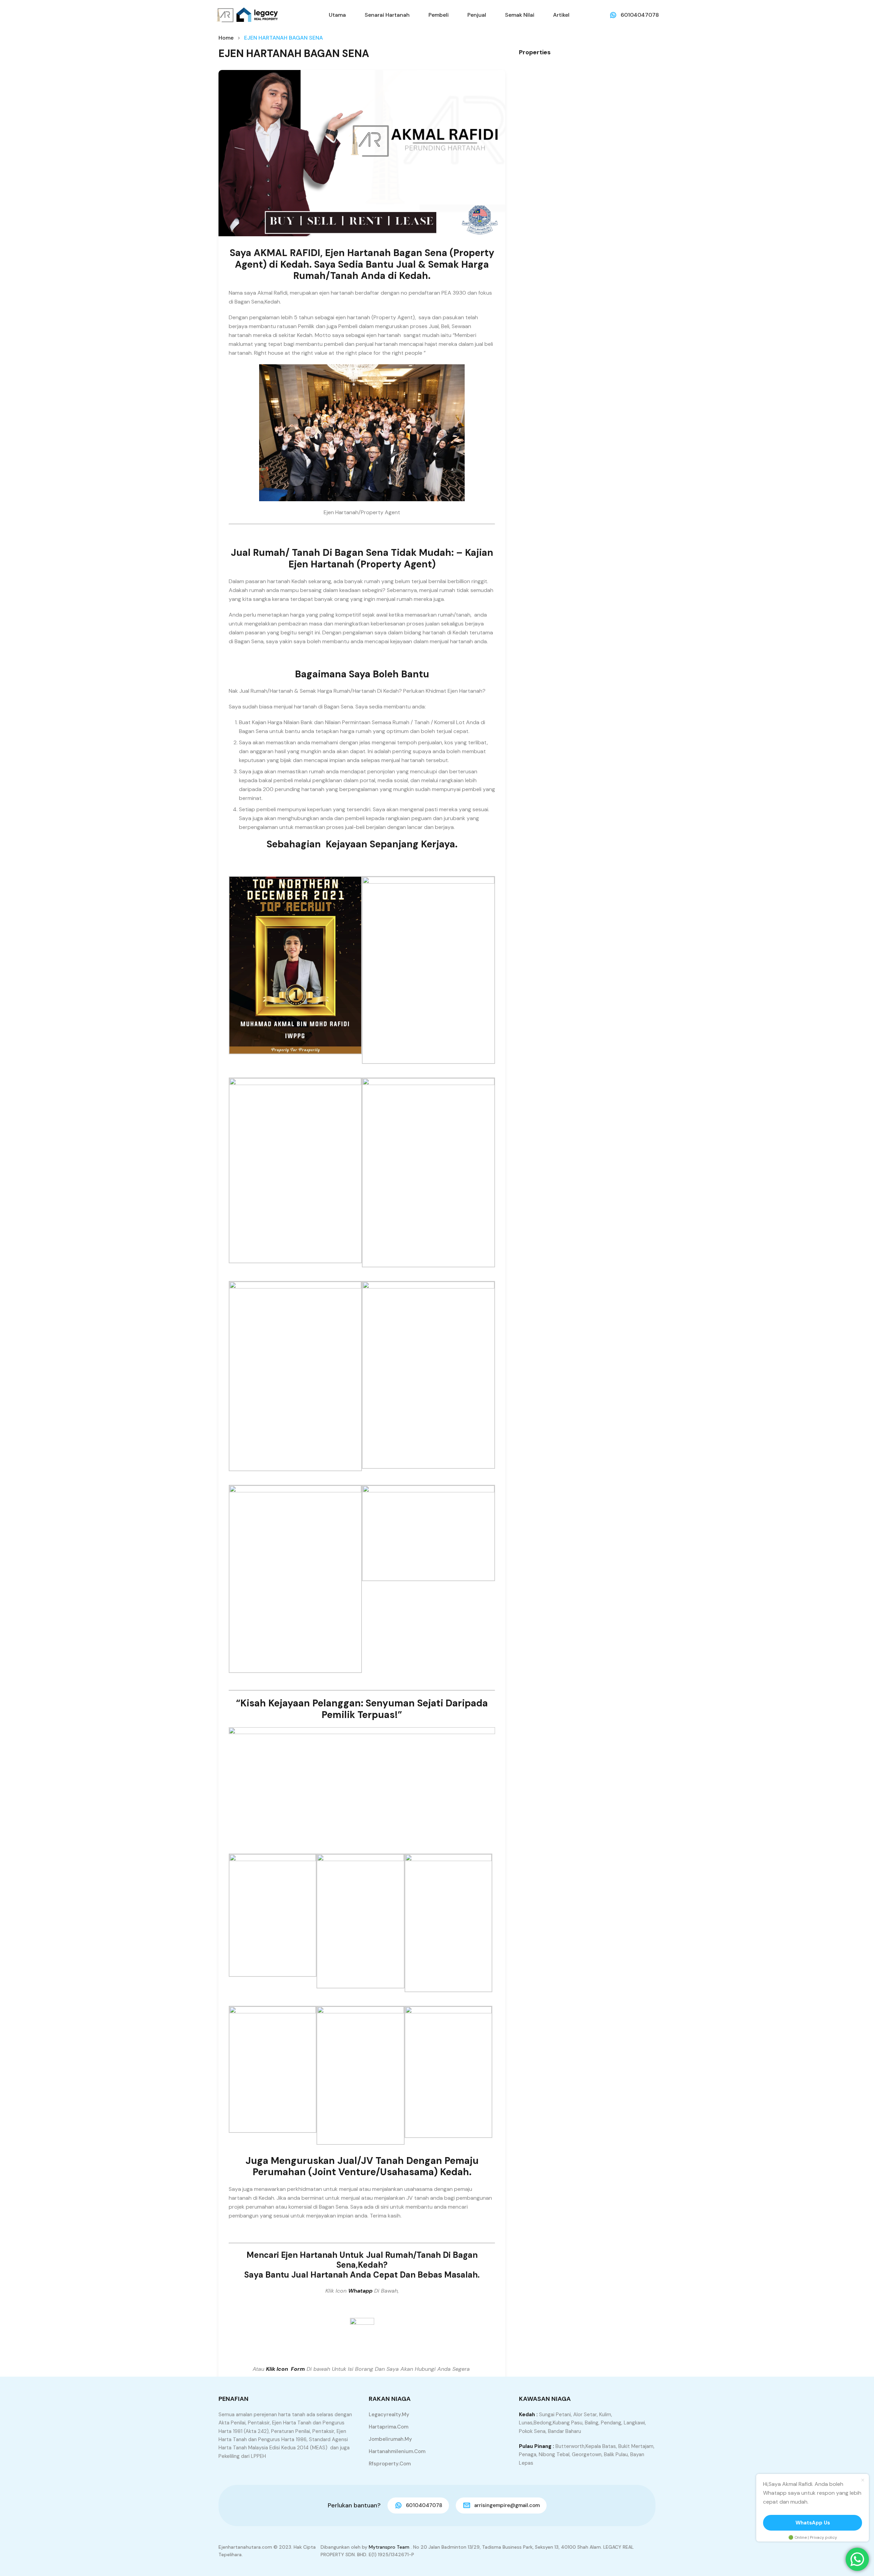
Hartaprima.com (389, 2427)
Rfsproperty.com (390, 2464)
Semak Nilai (520, 15)
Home (226, 38)
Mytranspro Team (389, 2547)
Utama (337, 15)
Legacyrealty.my (389, 2415)
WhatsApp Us (813, 2523)
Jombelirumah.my (390, 2439)
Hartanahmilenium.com (397, 2451)
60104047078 (640, 15)
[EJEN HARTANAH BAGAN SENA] (362, 153)
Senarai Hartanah (387, 15)
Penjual (477, 15)
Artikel (561, 15)
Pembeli (439, 15)
